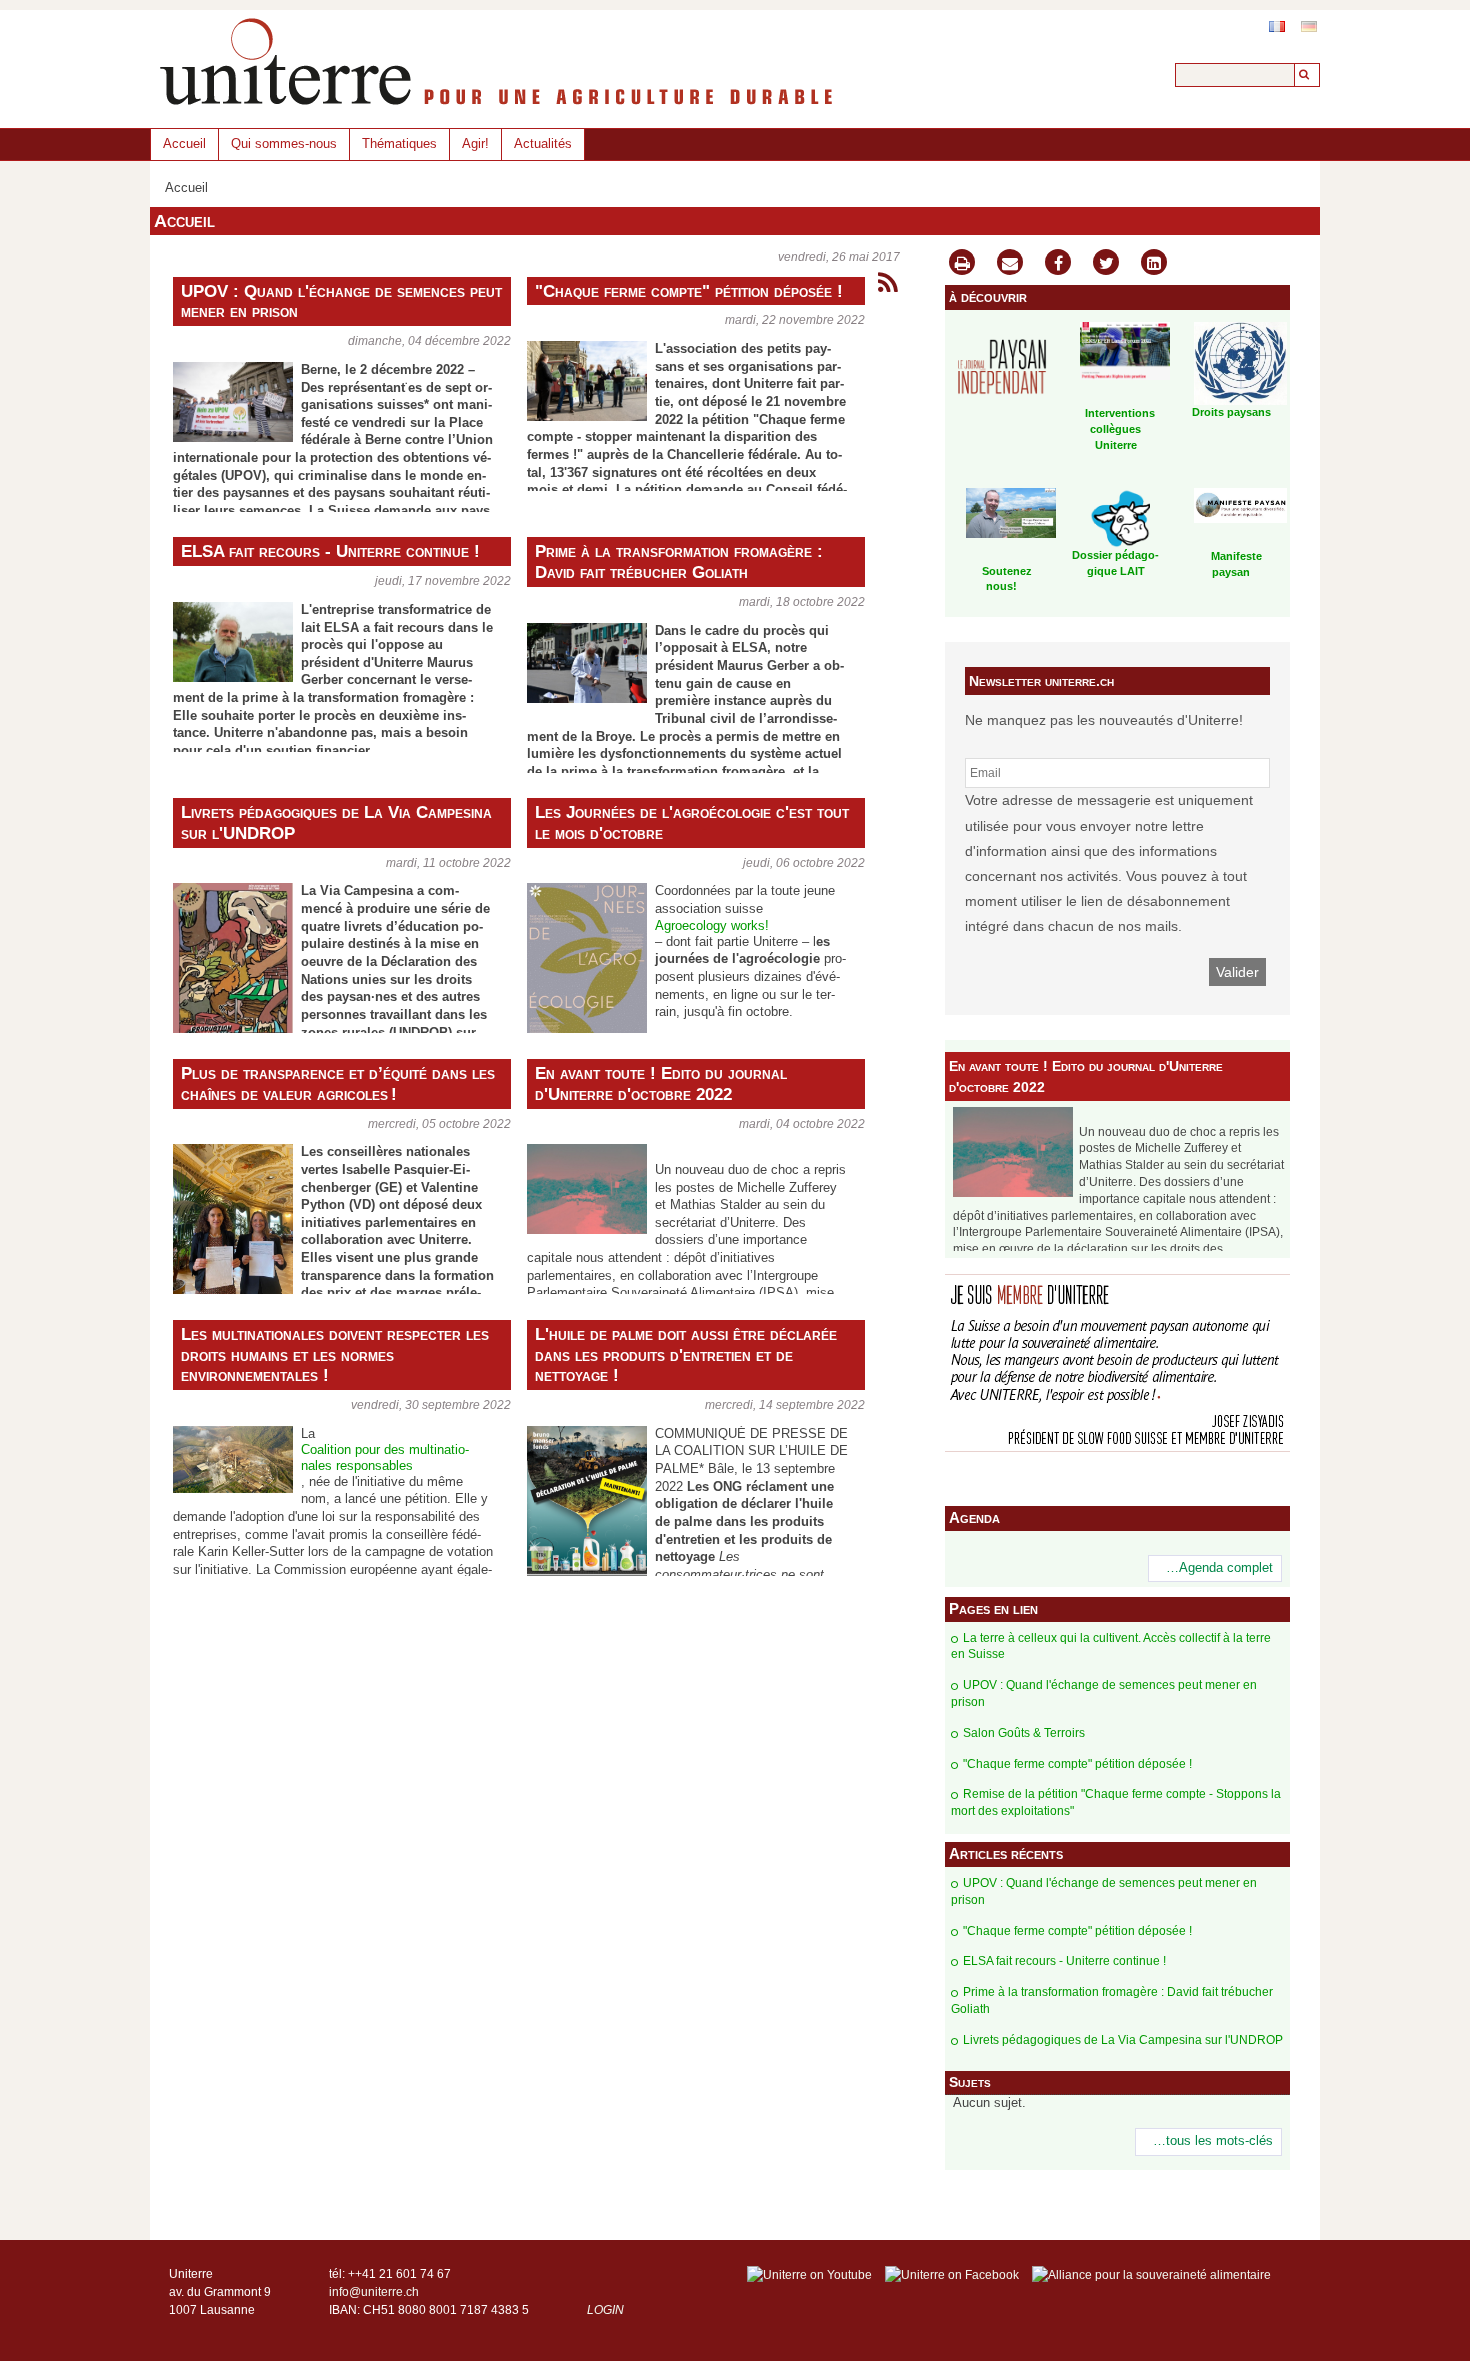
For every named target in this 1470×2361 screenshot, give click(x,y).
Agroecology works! (712, 926)
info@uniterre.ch (374, 2292)
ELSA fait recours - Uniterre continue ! (330, 551)
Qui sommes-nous (284, 143)
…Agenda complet (1219, 1568)
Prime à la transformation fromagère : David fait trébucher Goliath (679, 561)
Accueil (184, 143)
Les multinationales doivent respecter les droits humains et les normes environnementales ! (335, 1355)
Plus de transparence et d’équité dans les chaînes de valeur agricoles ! (338, 1083)
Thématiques (399, 143)
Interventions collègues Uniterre (1120, 429)
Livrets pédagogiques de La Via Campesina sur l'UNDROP (336, 822)
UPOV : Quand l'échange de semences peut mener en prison (341, 301)
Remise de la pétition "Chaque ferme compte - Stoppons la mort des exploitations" (1116, 1802)
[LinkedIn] (1154, 264)
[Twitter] (1106, 264)
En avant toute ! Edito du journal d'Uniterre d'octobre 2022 (661, 1083)
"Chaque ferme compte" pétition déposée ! (689, 291)
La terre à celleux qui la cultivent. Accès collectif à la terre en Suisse (1111, 1646)
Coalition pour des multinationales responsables (385, 1457)
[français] (1277, 26)
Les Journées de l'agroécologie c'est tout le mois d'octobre (692, 822)
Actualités (543, 143)
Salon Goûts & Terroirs (1024, 1733)
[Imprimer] (962, 264)
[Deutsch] (1309, 26)
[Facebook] (1058, 264)
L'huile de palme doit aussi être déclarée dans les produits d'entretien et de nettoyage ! (686, 1355)
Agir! (475, 143)
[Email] (1010, 264)
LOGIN (605, 2310)
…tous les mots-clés (1213, 2141)
